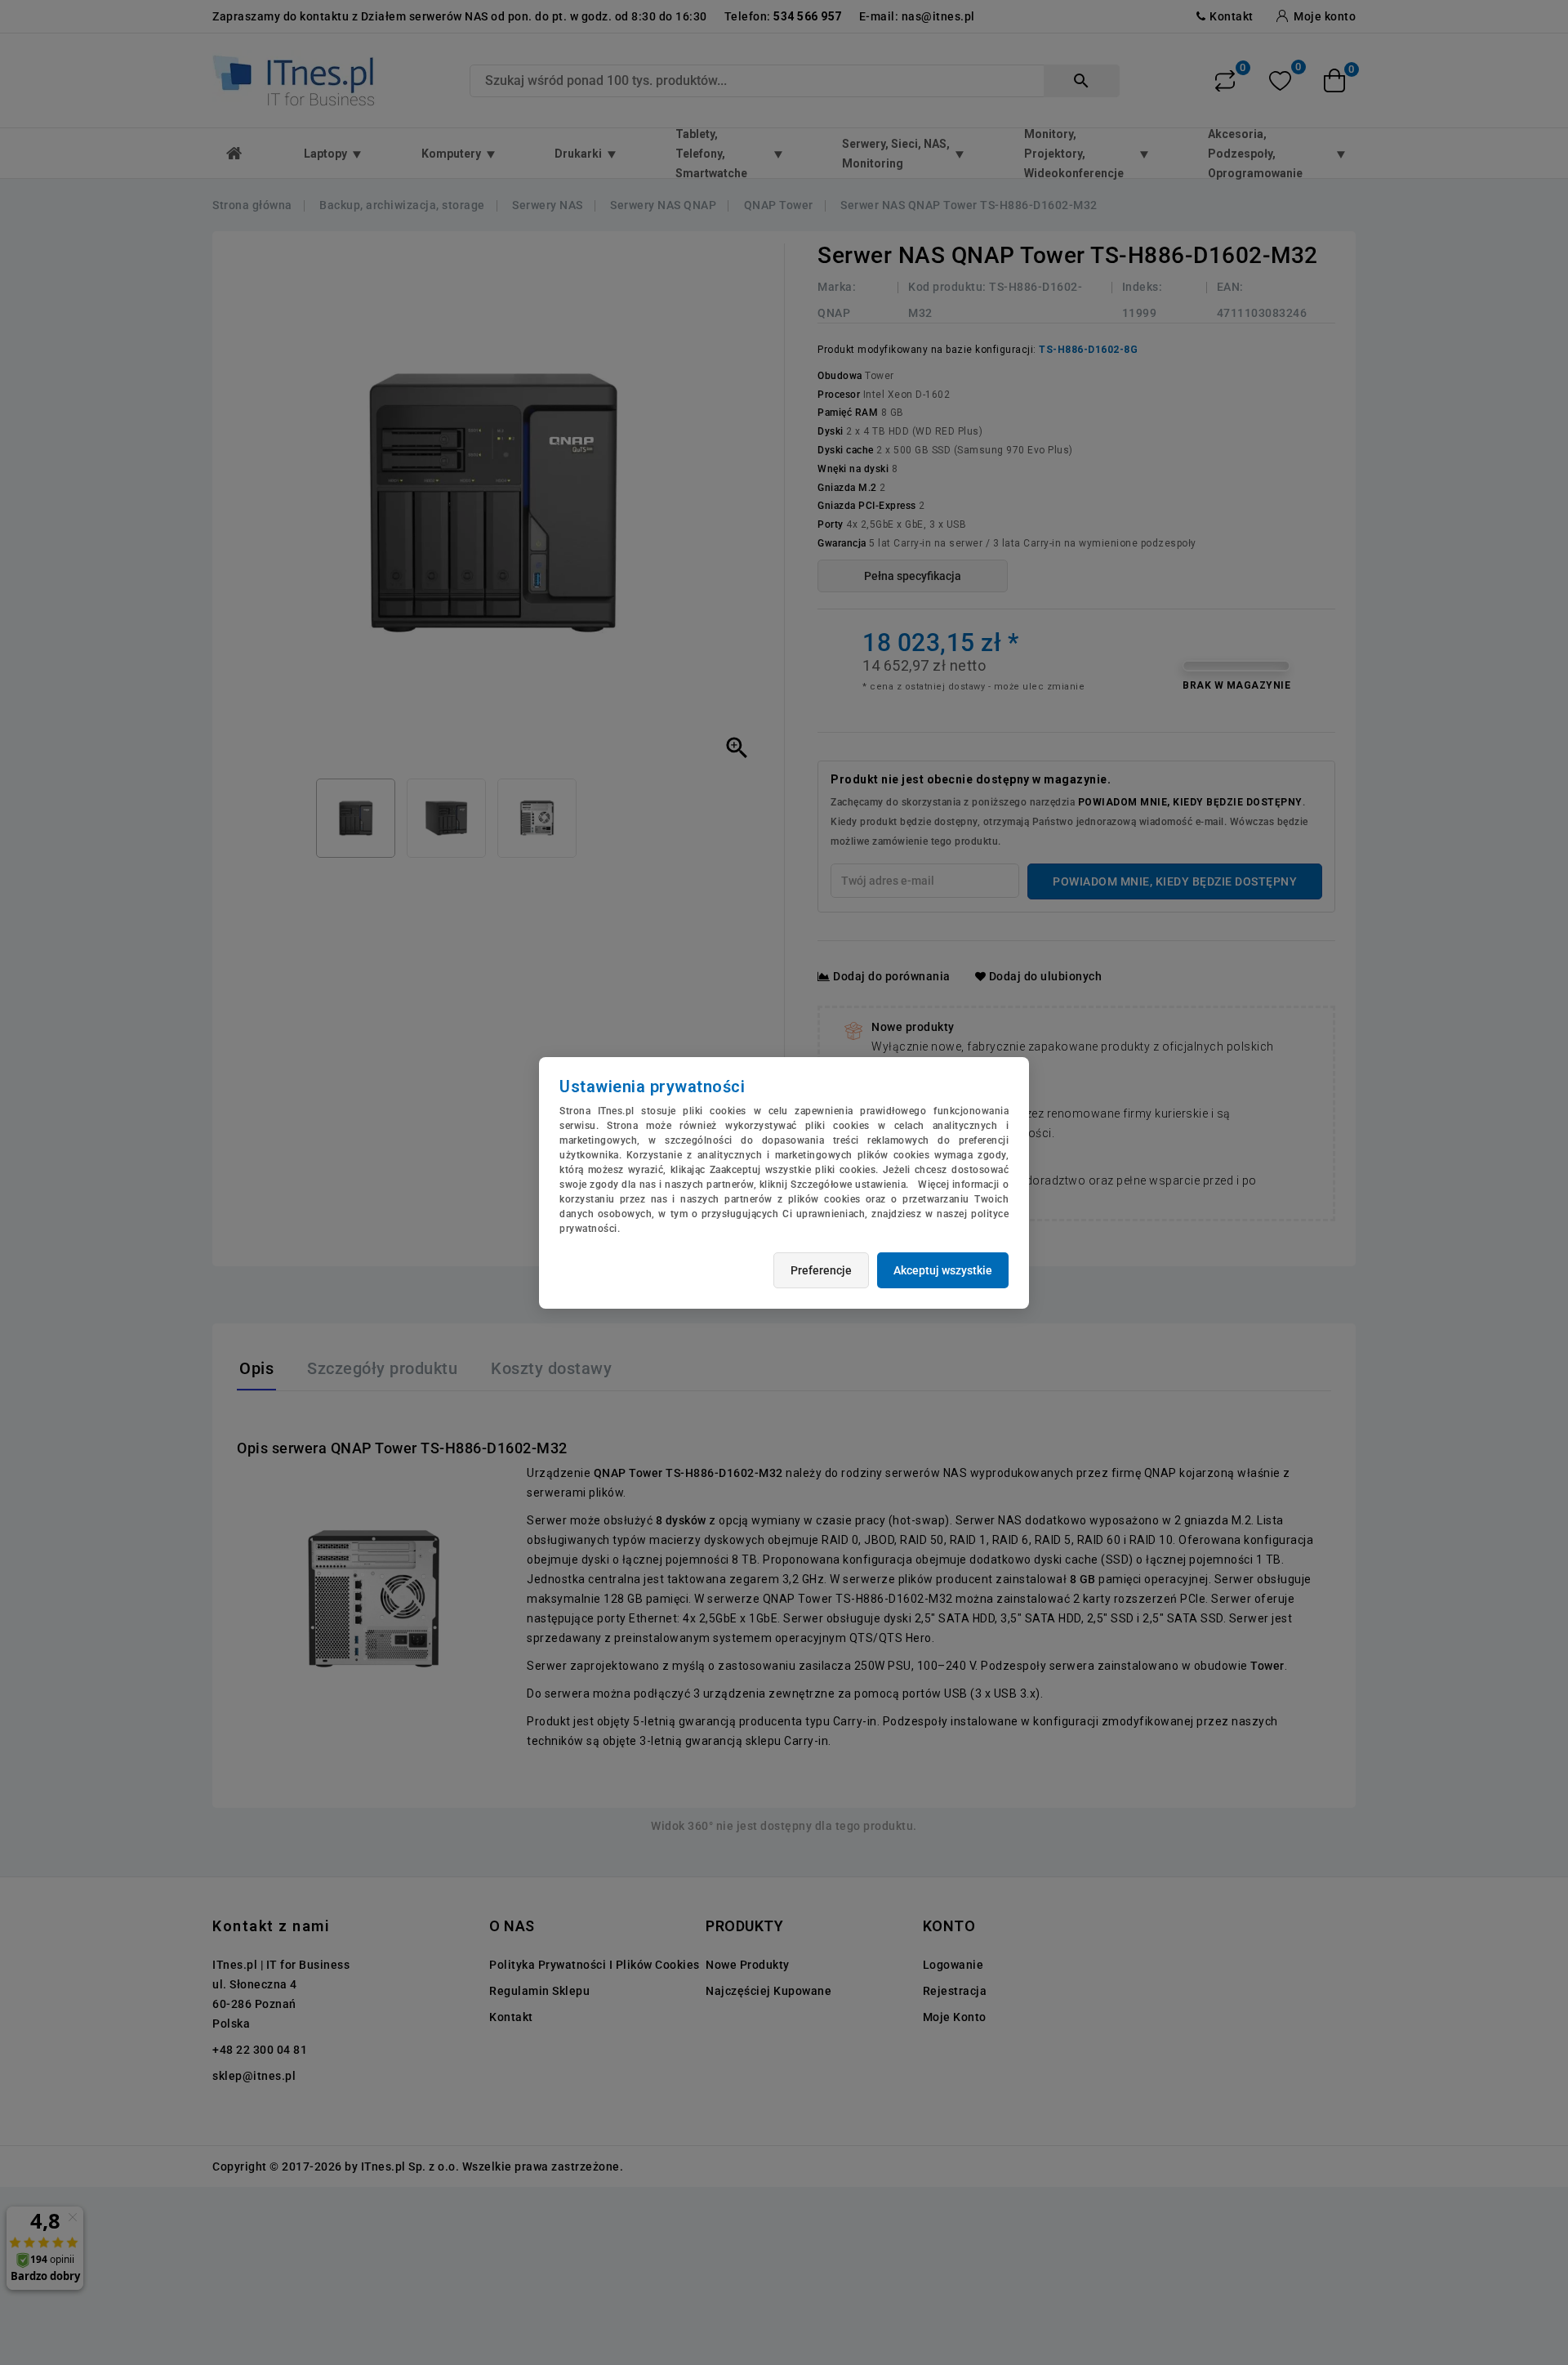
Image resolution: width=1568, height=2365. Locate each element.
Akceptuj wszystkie (943, 1270)
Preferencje (821, 1270)
